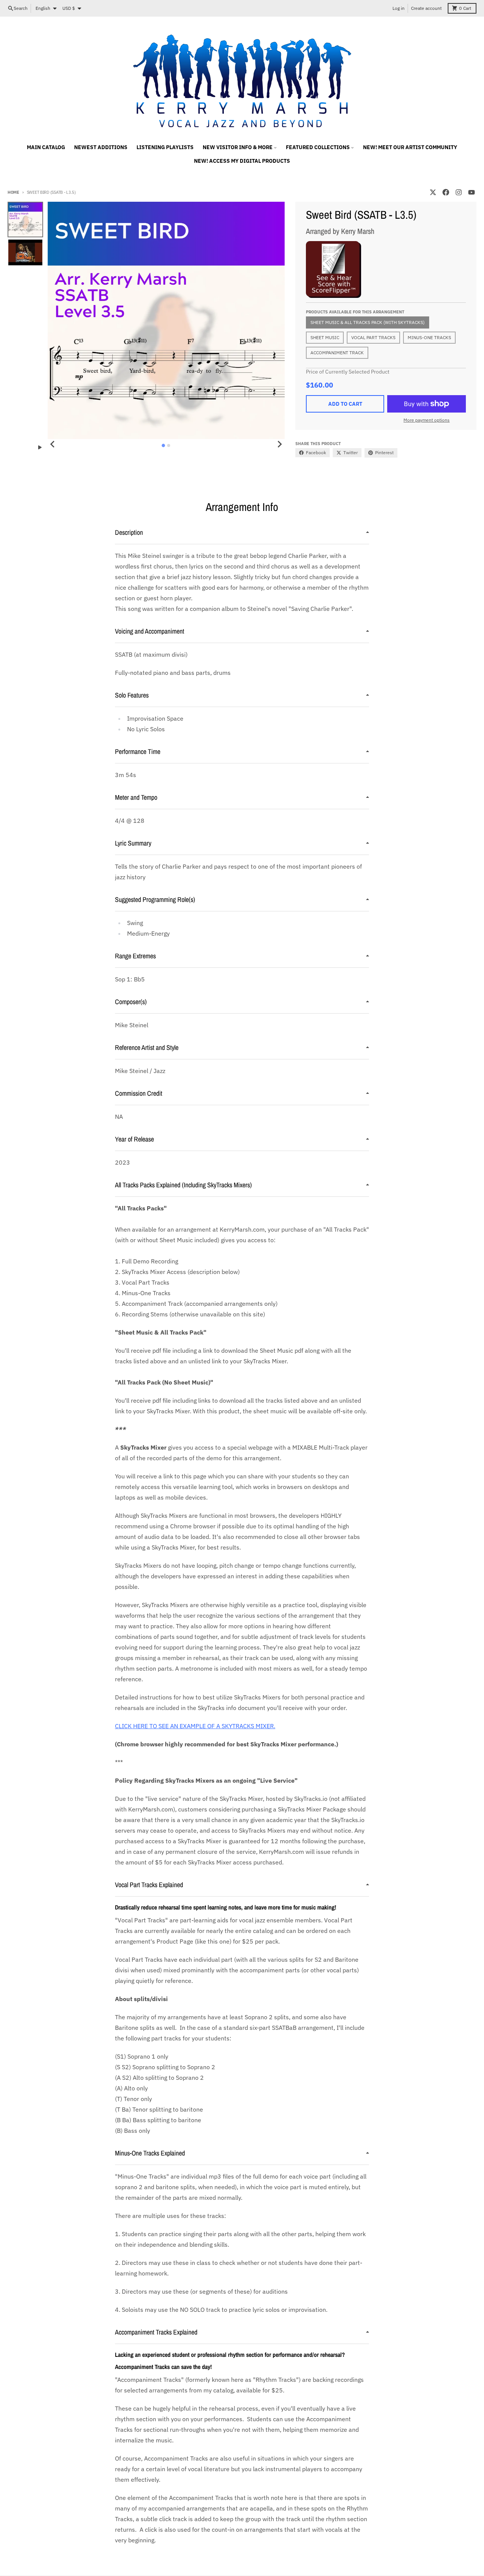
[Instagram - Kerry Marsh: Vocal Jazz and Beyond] (459, 192)
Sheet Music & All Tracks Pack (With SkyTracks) (368, 322)
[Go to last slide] (53, 444)
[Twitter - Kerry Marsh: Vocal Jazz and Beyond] (433, 192)
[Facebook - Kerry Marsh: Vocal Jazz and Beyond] (446, 192)
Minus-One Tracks (429, 337)
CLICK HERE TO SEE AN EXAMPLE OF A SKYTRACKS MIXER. (195, 1726)
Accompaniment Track (337, 353)
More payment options (427, 420)
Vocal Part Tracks (373, 337)
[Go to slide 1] (164, 446)
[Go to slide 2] (169, 445)
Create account (426, 8)
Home (13, 192)
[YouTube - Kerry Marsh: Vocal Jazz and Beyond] (472, 192)
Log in (399, 8)
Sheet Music (325, 337)
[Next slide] (279, 444)
